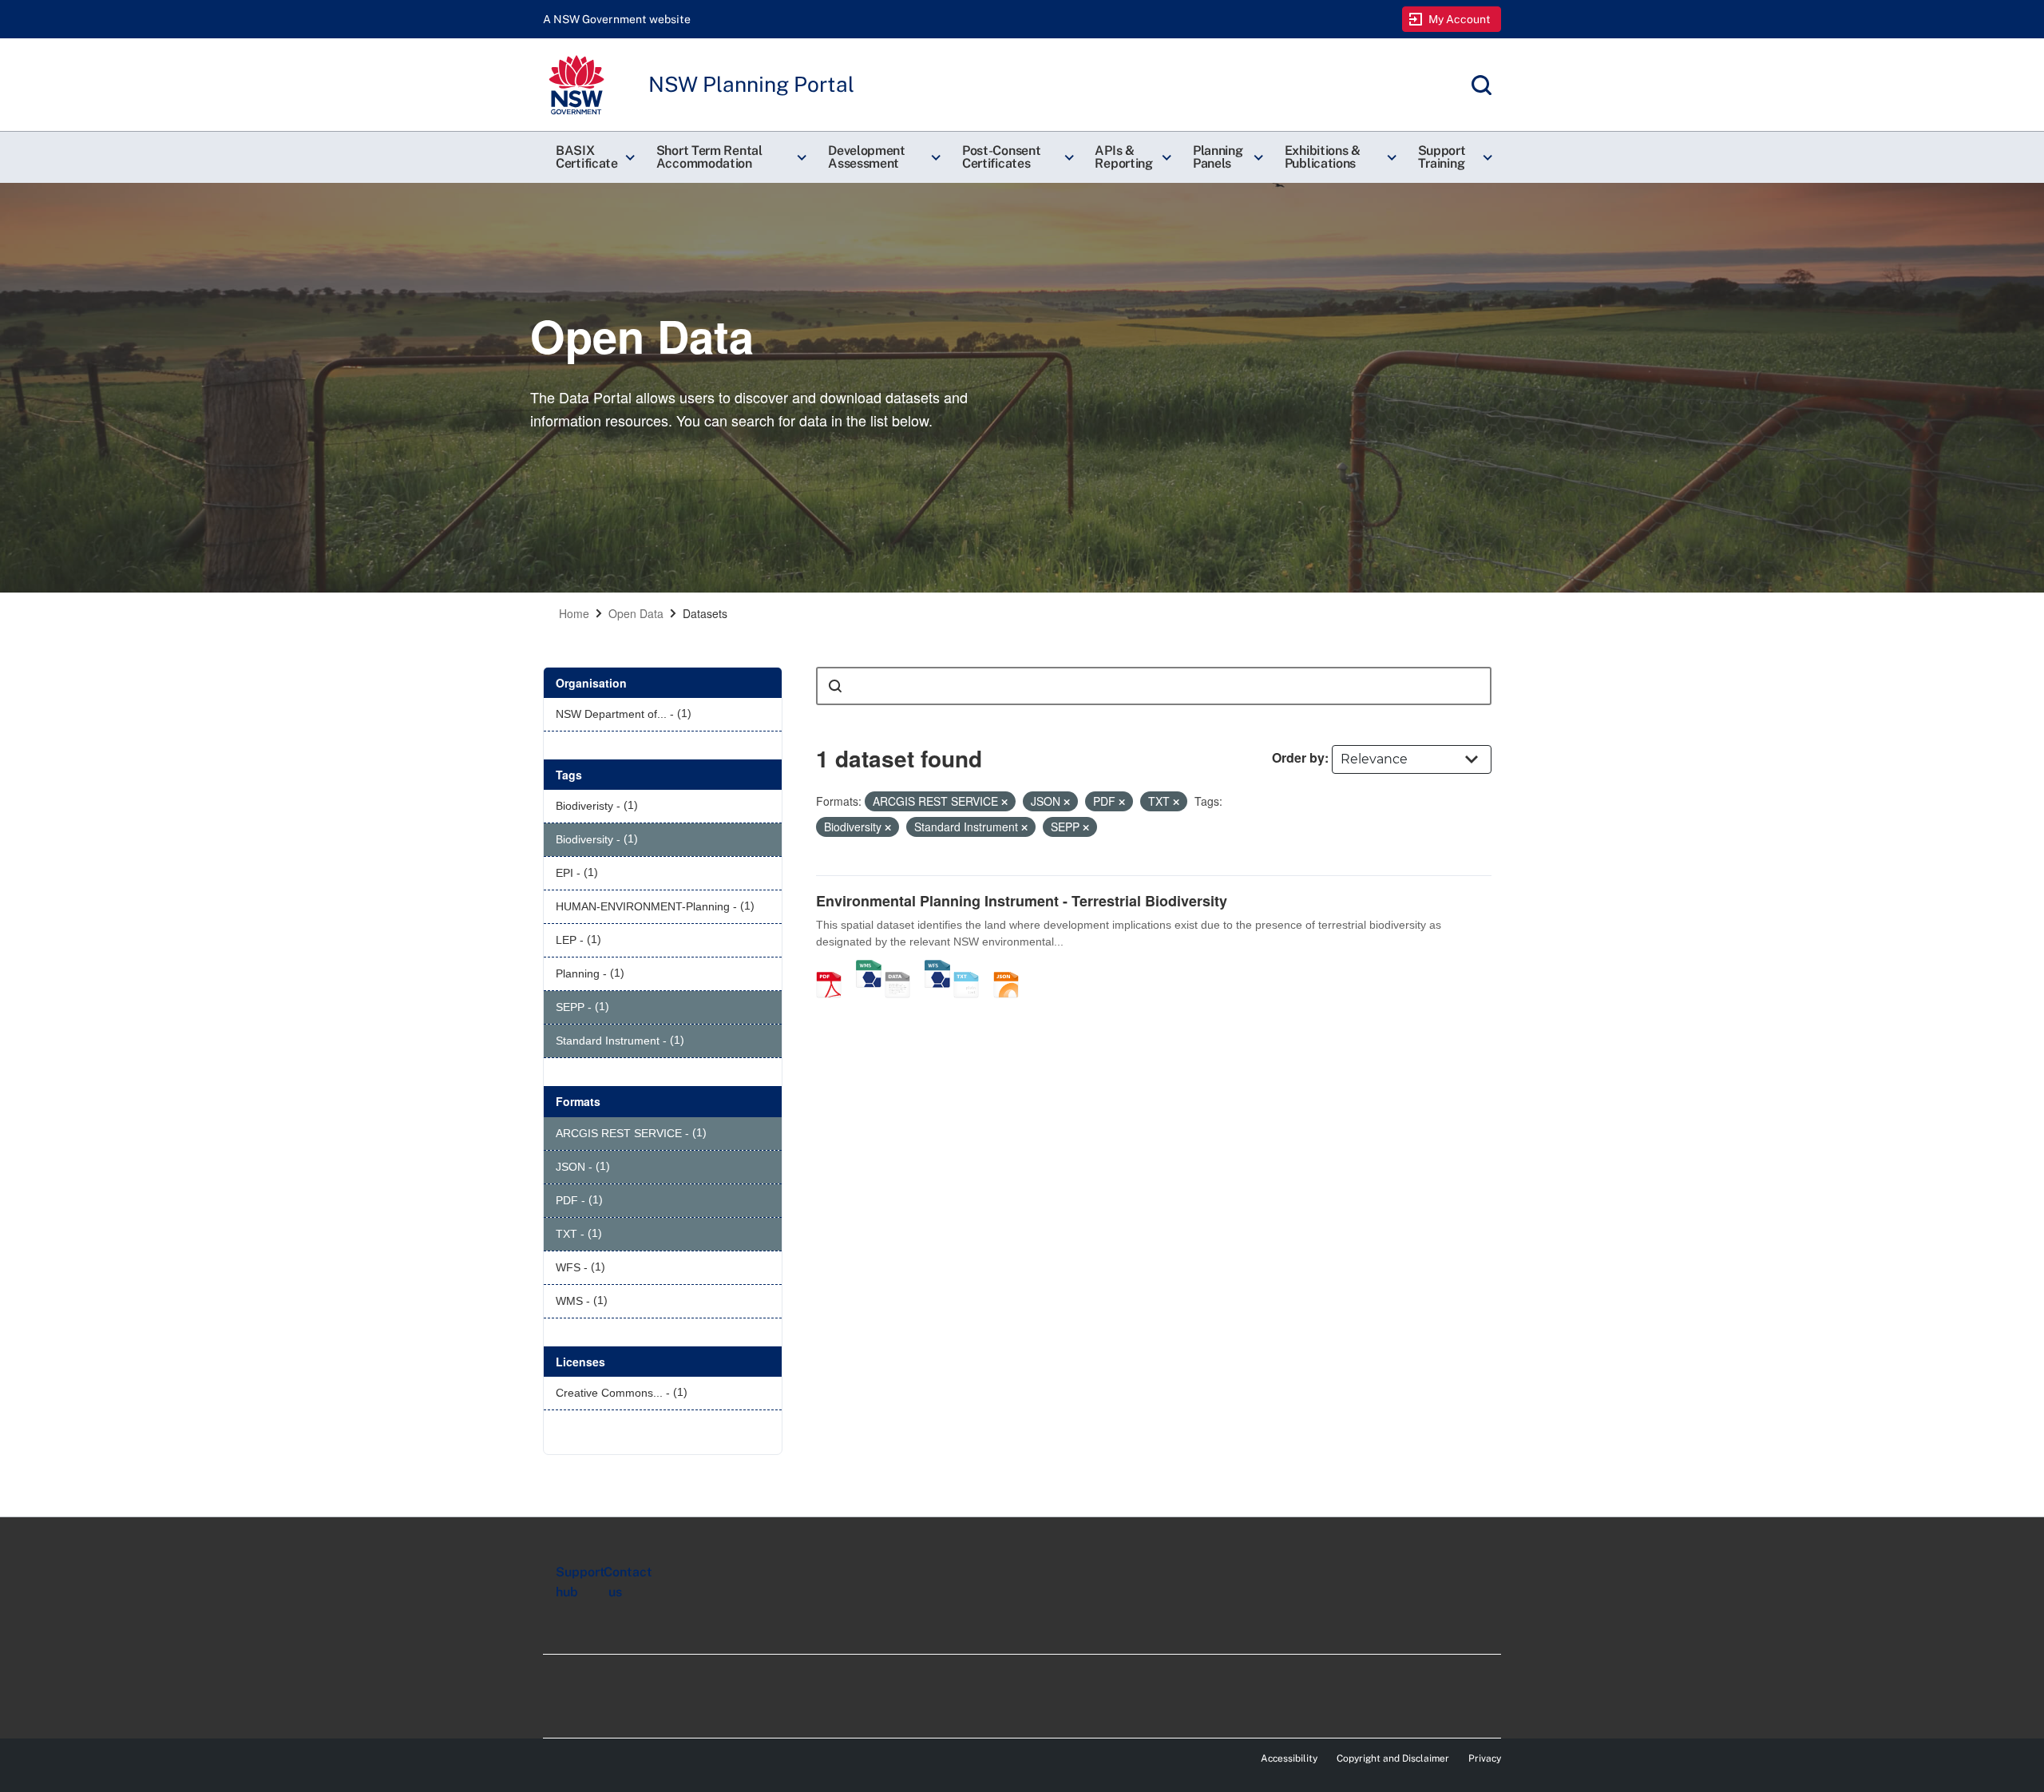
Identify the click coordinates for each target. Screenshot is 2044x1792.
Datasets (705, 613)
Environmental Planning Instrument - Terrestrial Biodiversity (1022, 901)
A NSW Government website (617, 19)
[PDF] (834, 968)
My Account (1460, 19)
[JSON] (1012, 968)
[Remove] (1004, 802)
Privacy (1485, 1758)
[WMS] (869, 968)
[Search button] (835, 686)
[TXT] (972, 968)
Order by (1298, 757)
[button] (593, 157)
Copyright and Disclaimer (1393, 1758)
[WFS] (937, 968)
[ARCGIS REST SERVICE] (903, 968)
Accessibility (1289, 1758)
